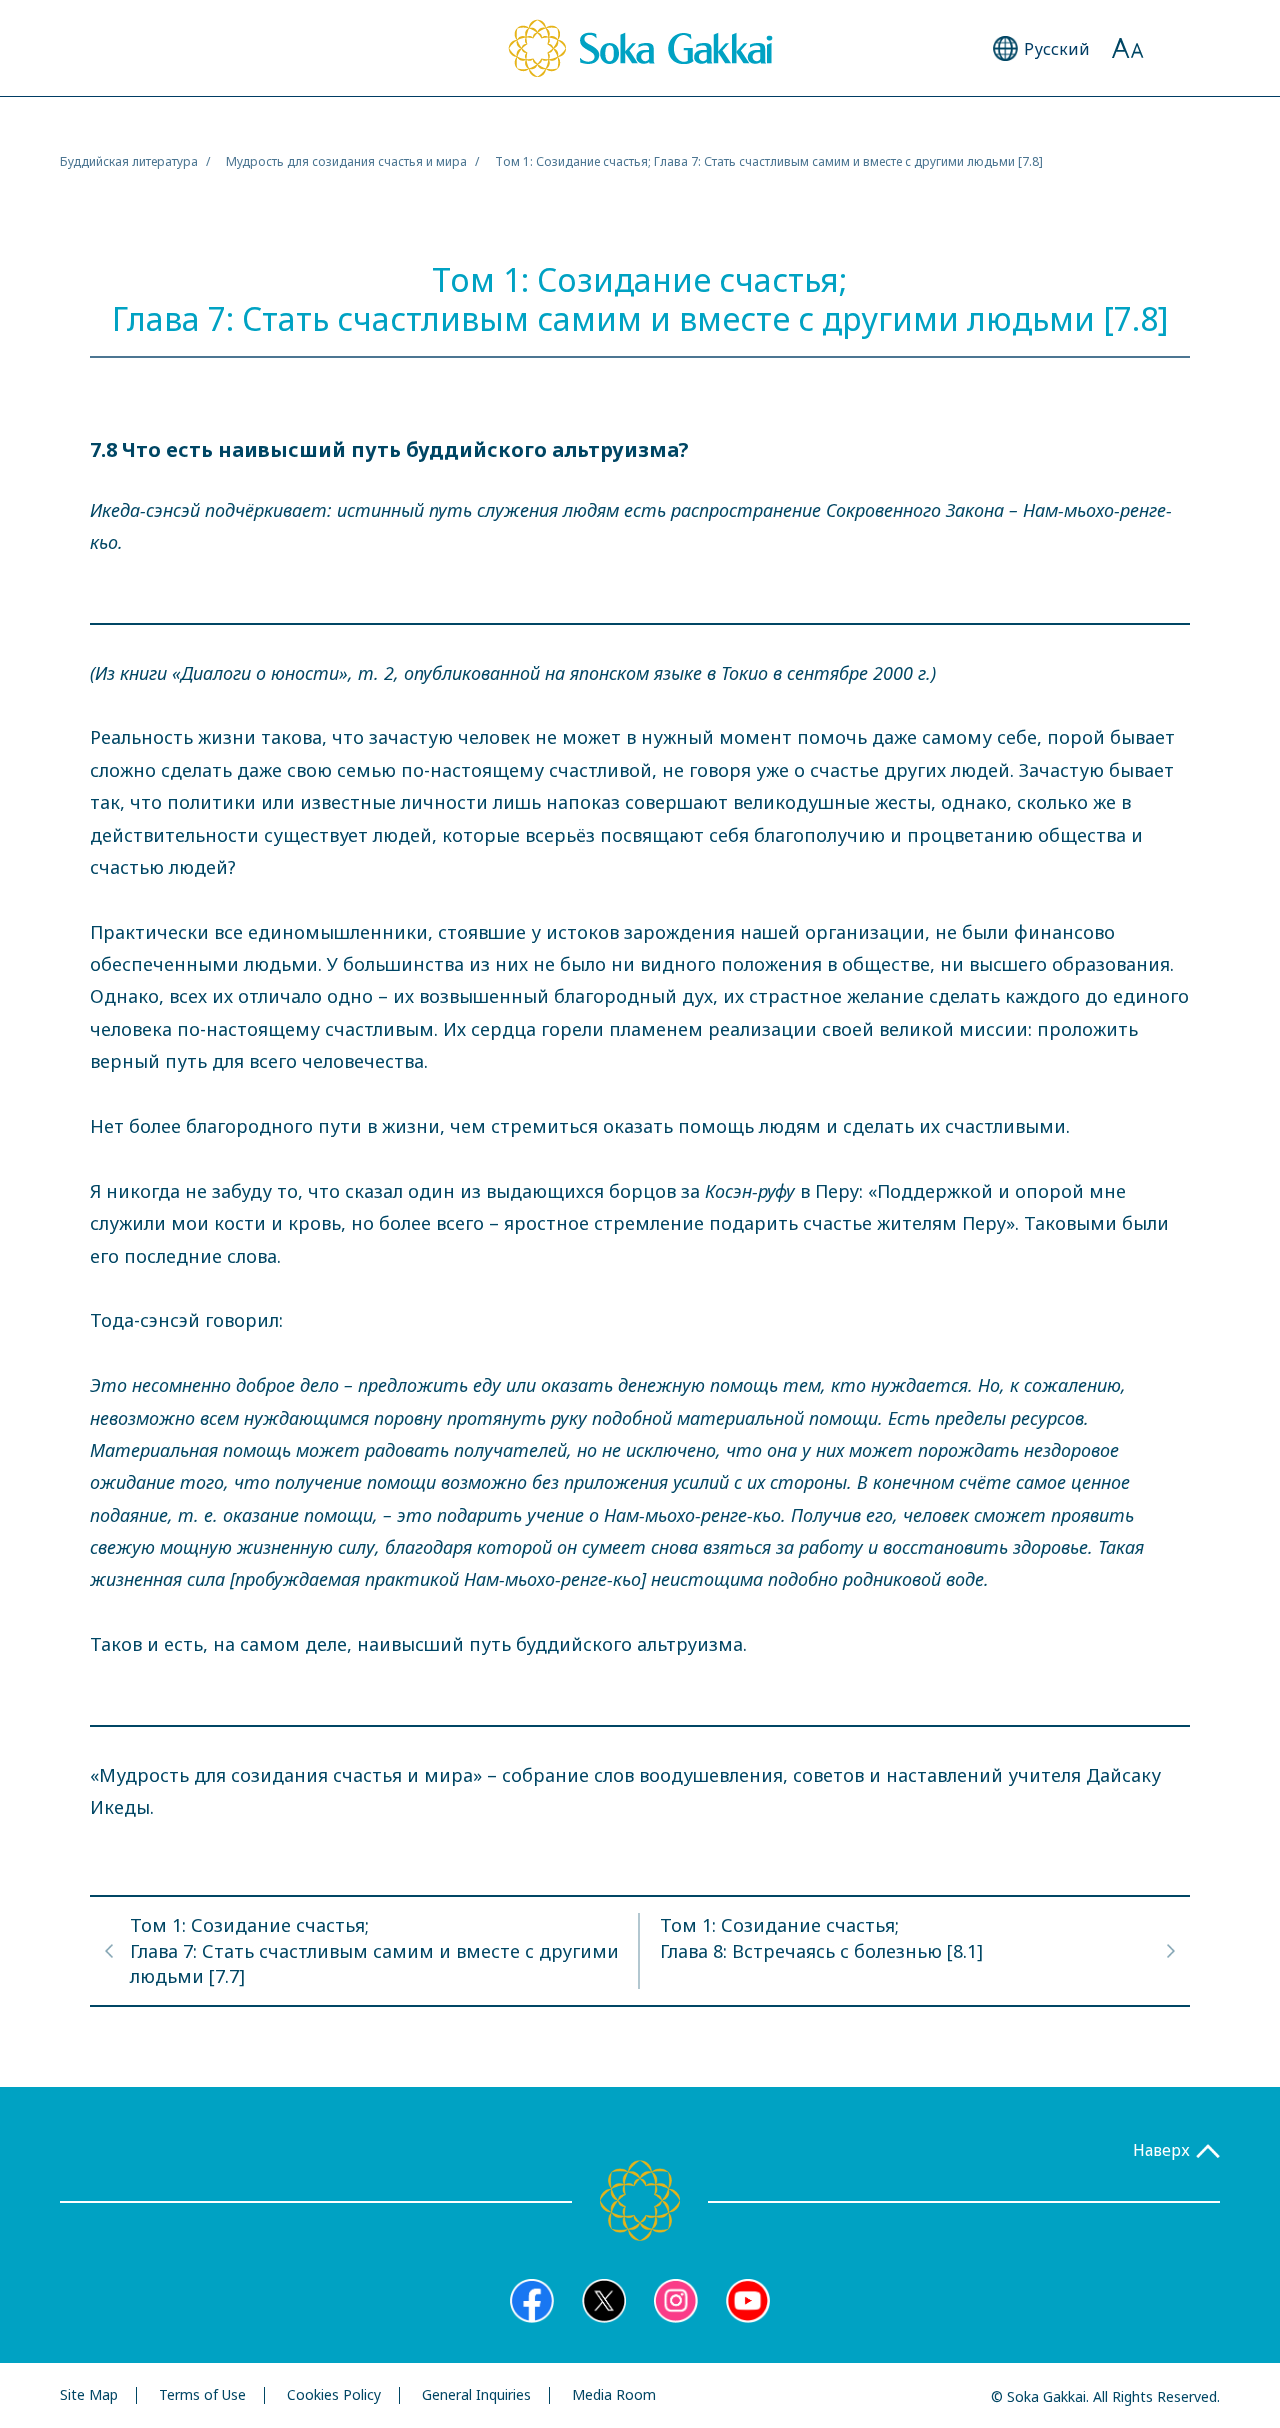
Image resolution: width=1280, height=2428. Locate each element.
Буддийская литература (129, 161)
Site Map (89, 2395)
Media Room (614, 2395)
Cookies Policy (334, 2395)
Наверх (1161, 2150)
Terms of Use (202, 2395)
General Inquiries (476, 2395)
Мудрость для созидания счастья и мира (346, 161)
